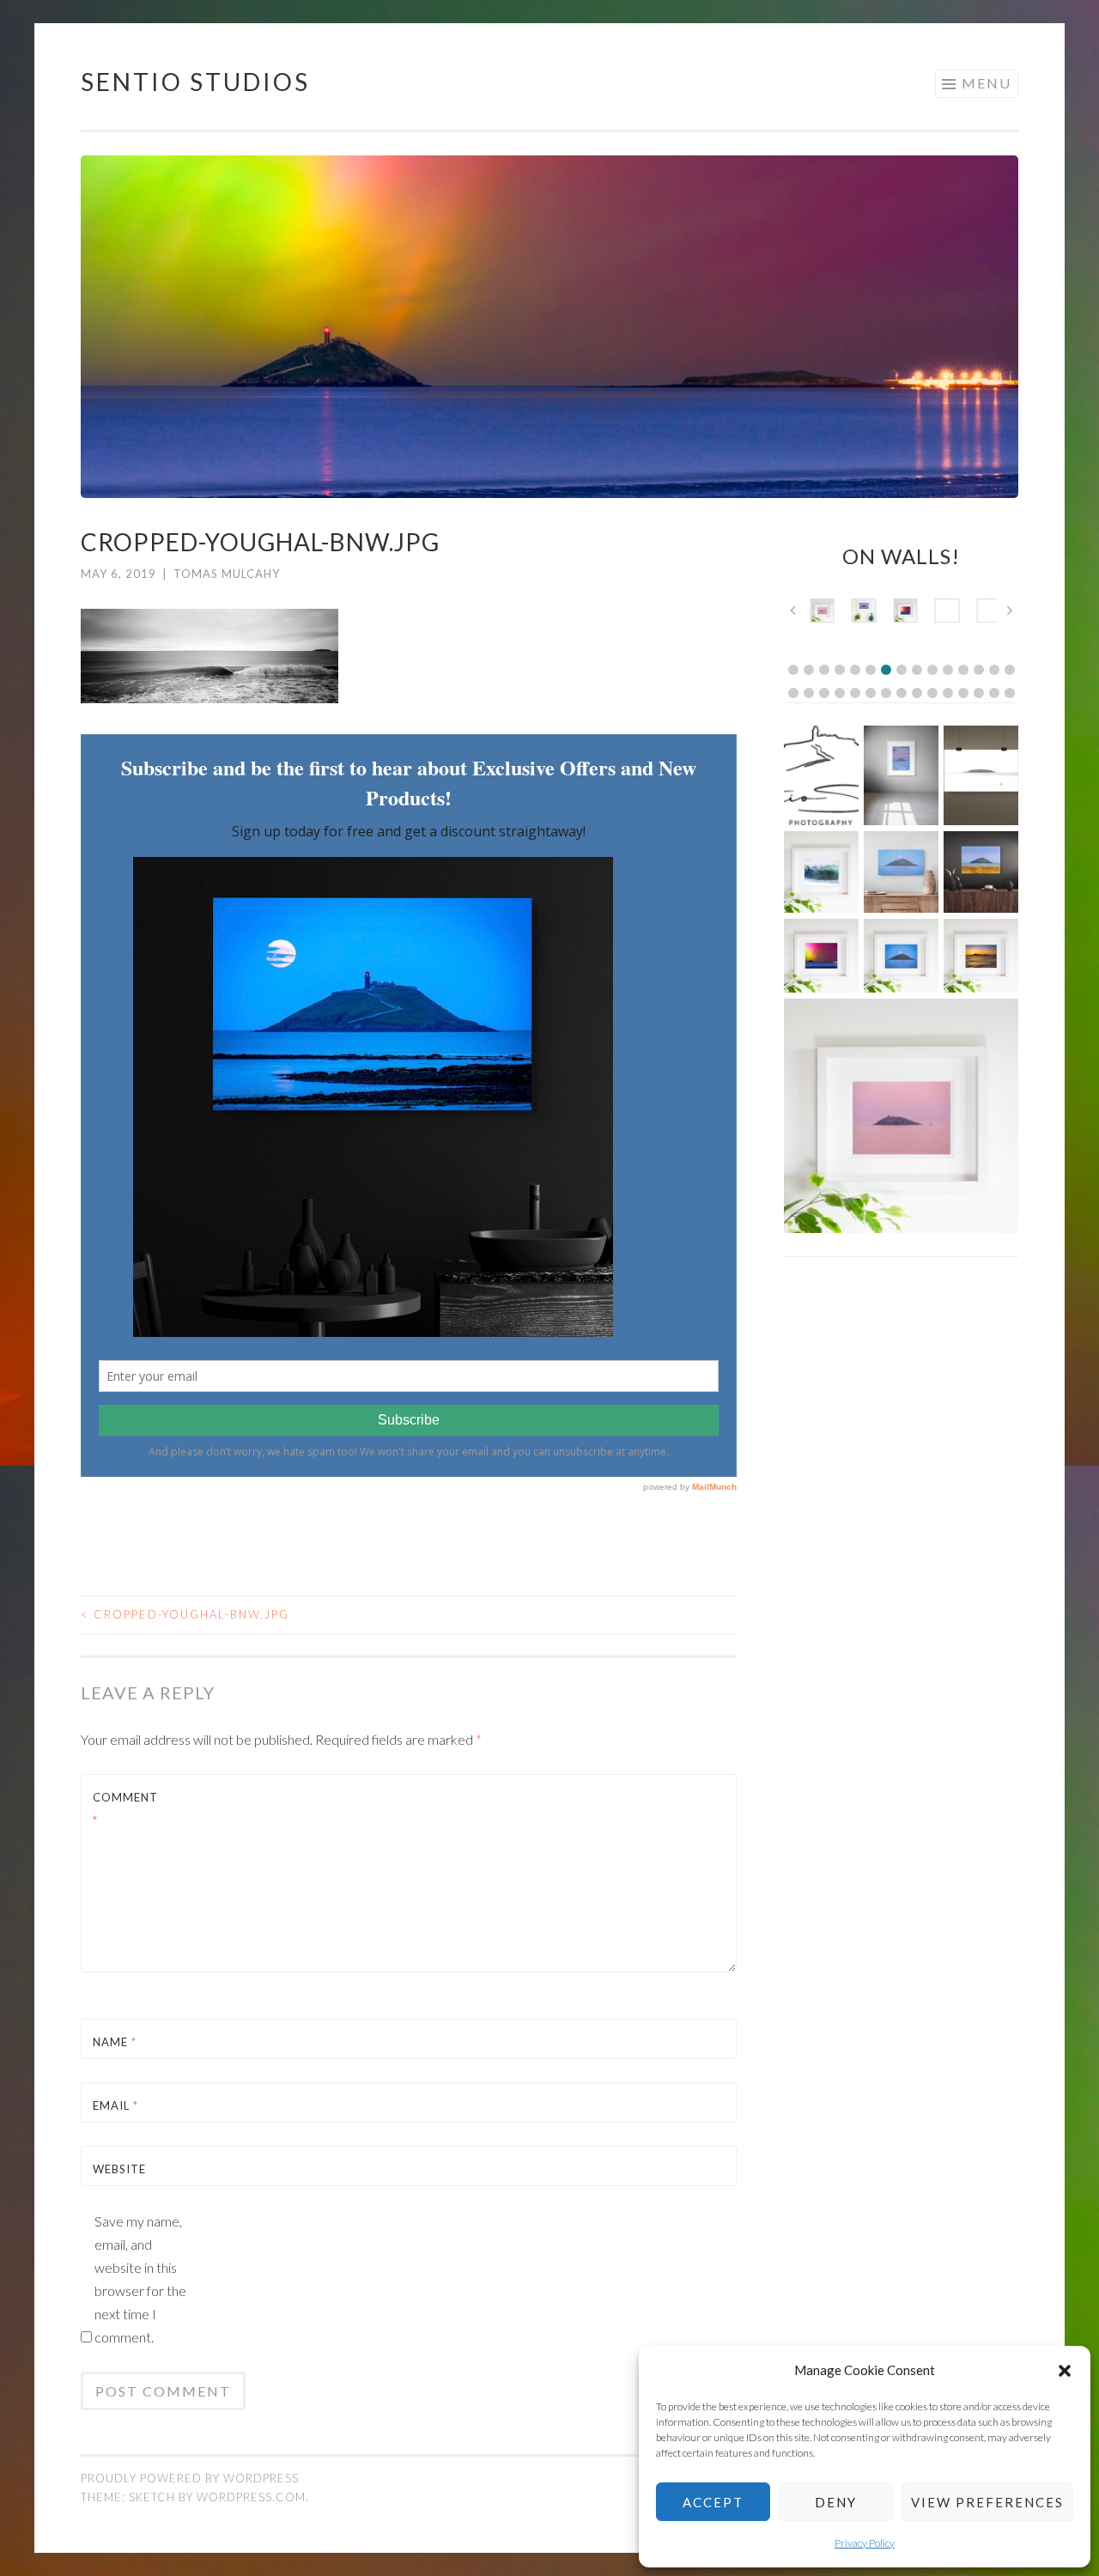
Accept (713, 2502)
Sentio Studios (195, 82)
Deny (836, 2502)
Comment (125, 1809)
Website (119, 2169)
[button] (1065, 2371)
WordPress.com (251, 2497)
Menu (987, 83)
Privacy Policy (865, 2543)
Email (115, 2105)
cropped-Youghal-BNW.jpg (185, 1614)
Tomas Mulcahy (227, 574)
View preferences (987, 2502)
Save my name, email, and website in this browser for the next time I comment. (140, 2279)
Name (115, 2042)
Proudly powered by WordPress (190, 2478)
